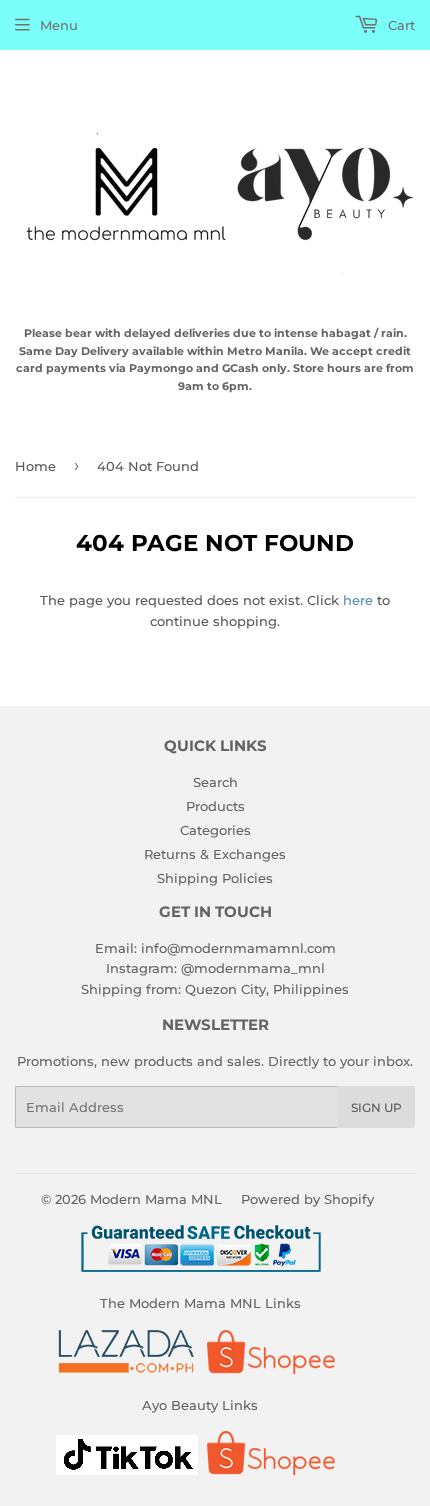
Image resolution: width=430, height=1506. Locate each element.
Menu (59, 25)
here (358, 600)
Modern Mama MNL (156, 1199)
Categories (215, 830)
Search (215, 782)
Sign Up (376, 1107)
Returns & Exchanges (215, 854)
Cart (399, 25)
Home (35, 466)
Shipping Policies (215, 878)
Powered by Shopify (307, 1199)
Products (215, 806)
